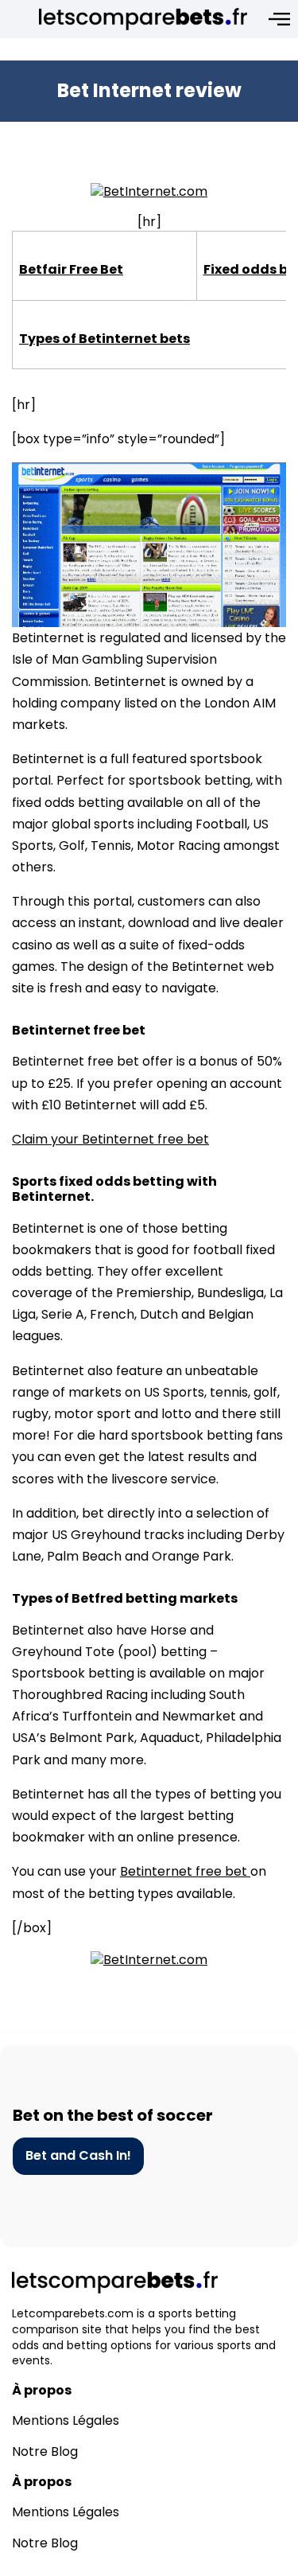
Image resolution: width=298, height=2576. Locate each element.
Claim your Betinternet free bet (110, 1139)
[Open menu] (279, 19)
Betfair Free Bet (71, 269)
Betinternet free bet (185, 1871)
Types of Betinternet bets (104, 339)
